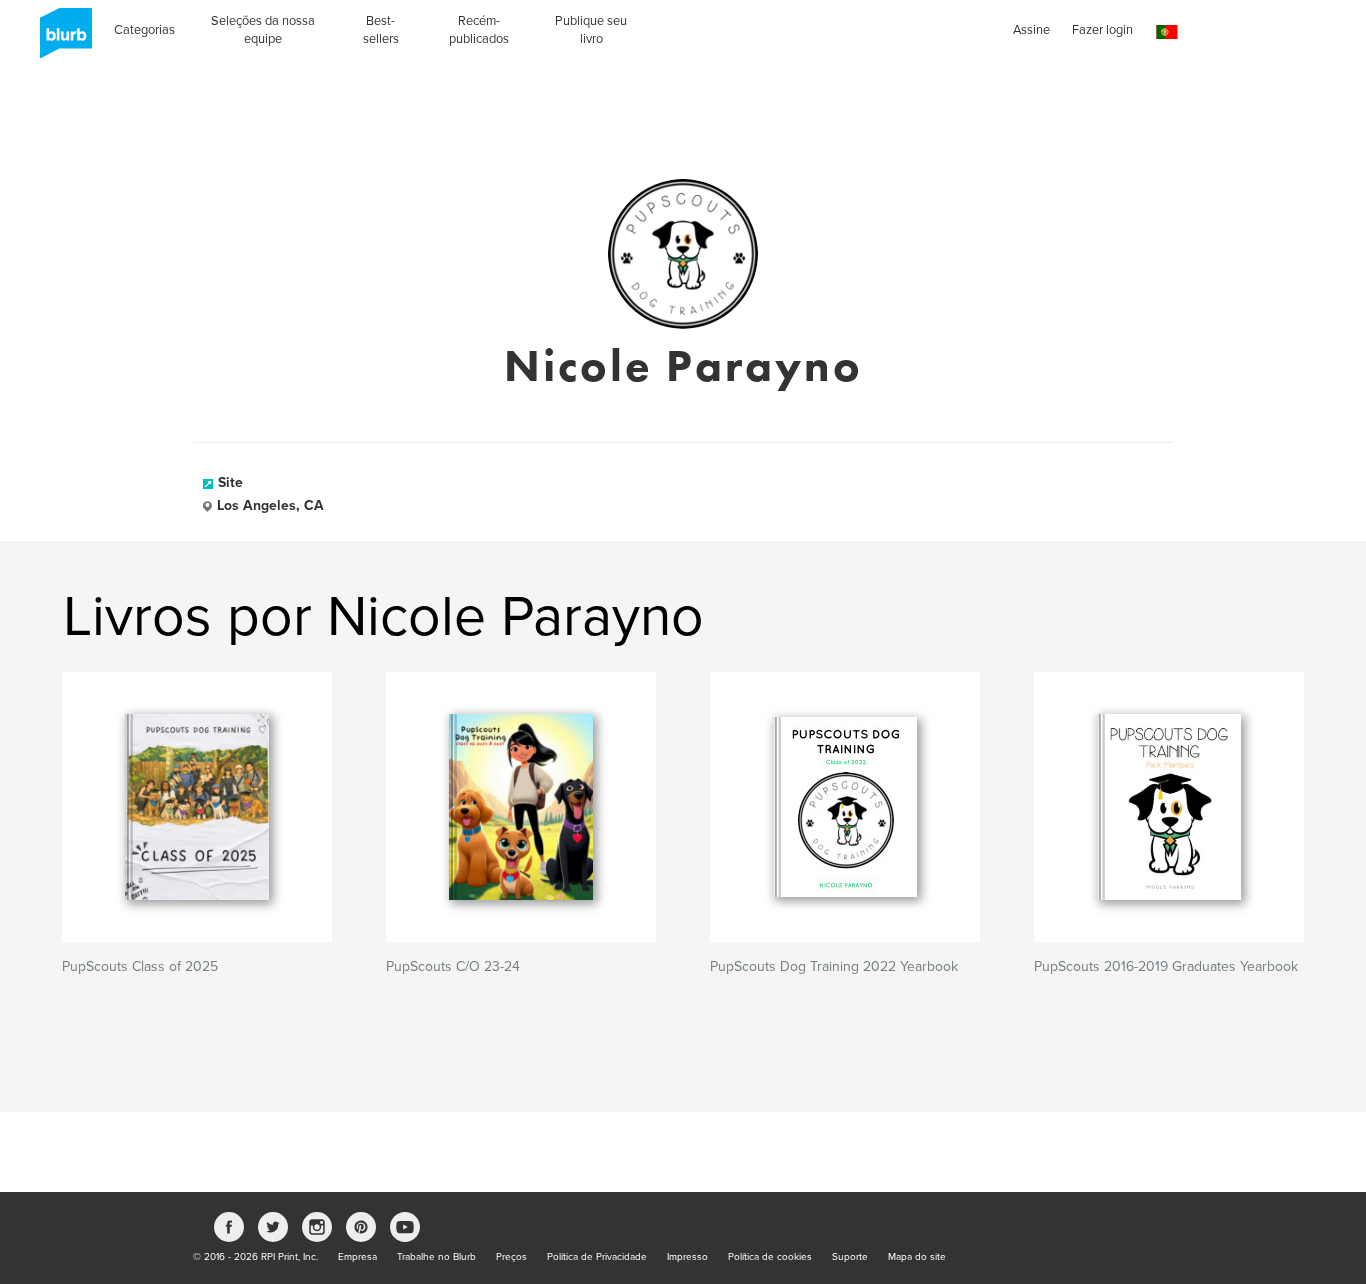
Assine (1031, 30)
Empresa (357, 1257)
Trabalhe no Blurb (436, 1257)
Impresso (687, 1257)
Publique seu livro (591, 30)
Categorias (144, 30)
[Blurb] (60, 40)
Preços (511, 1257)
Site (230, 482)
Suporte (850, 1257)
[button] (1167, 32)
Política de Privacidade (597, 1257)
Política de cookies (770, 1257)
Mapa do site (917, 1257)
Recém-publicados (479, 30)
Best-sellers (381, 30)
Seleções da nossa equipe (263, 30)
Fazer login (1102, 30)
